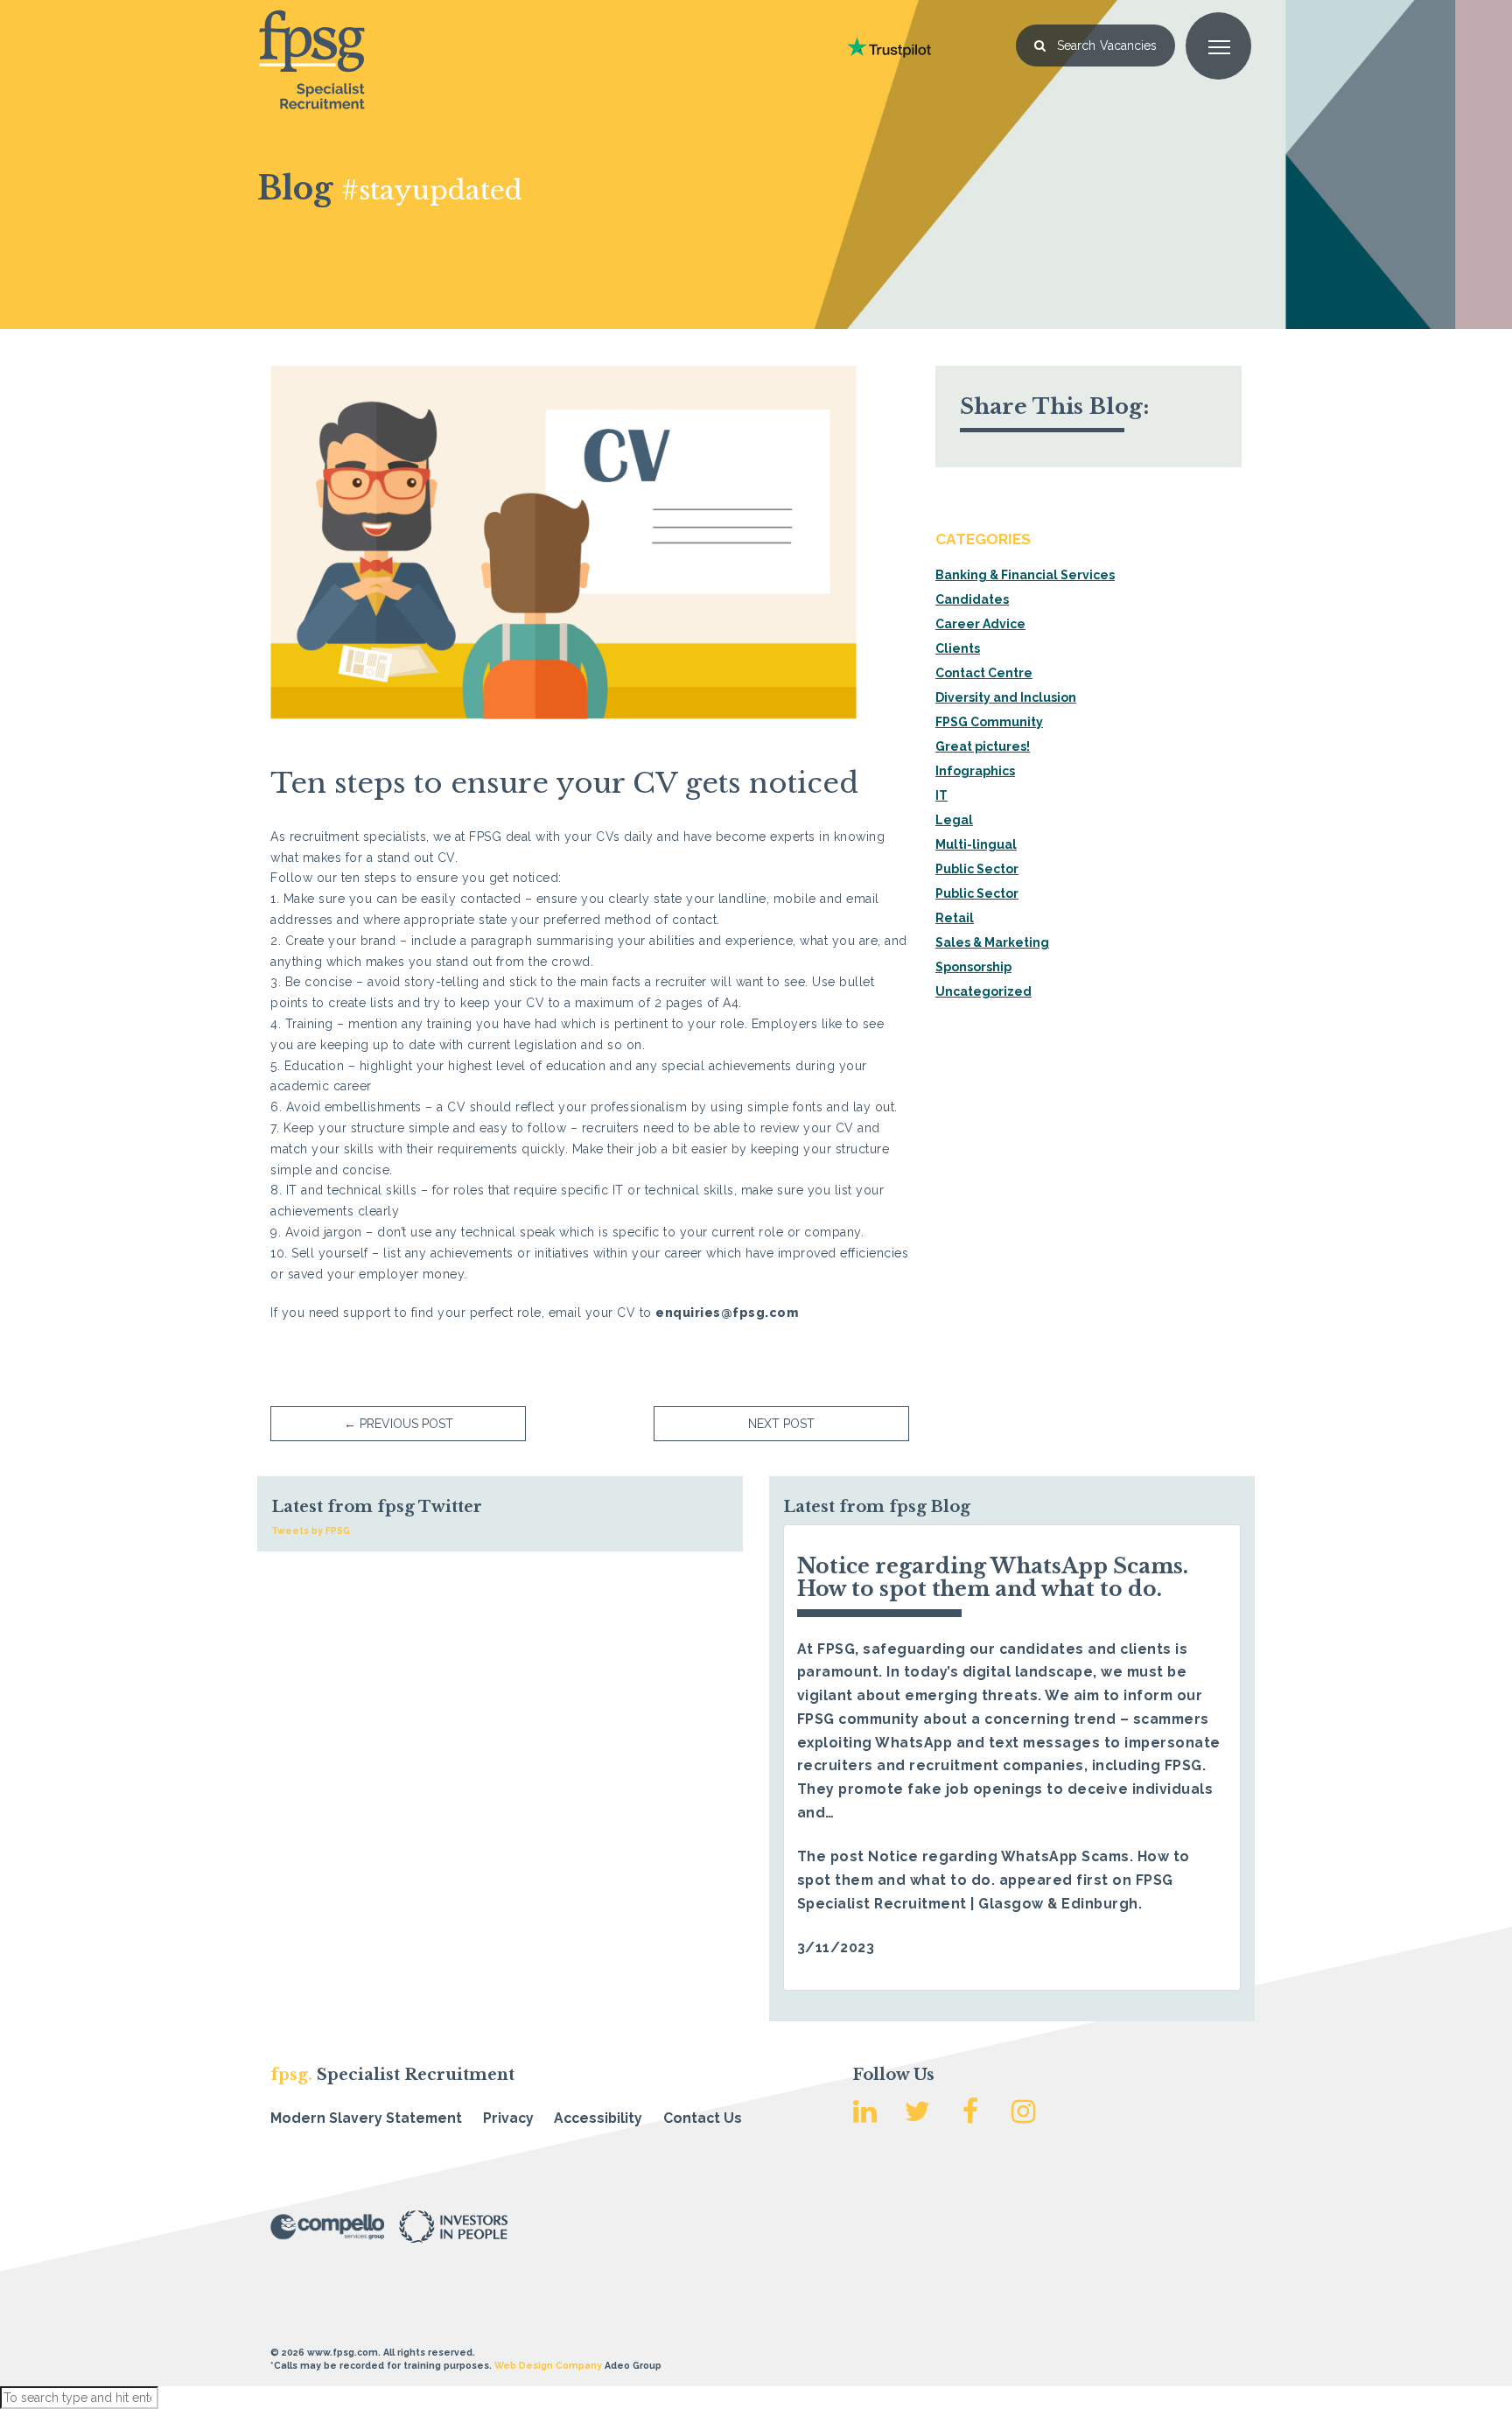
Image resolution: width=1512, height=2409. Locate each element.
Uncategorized (983, 991)
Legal (954, 820)
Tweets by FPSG (311, 1530)
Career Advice (980, 624)
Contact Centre (984, 673)
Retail (955, 918)
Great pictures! (983, 746)
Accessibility (598, 2118)
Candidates (972, 599)
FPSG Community (989, 722)
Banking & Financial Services (1025, 575)
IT (941, 795)
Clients (958, 648)
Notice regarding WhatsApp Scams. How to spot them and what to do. (993, 1577)
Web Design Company (548, 2365)
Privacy (508, 2118)
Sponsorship (973, 967)
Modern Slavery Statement (366, 2118)
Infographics (975, 771)
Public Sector (977, 869)
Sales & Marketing (992, 942)
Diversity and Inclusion (1006, 697)
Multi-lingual (976, 844)
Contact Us (703, 2118)
